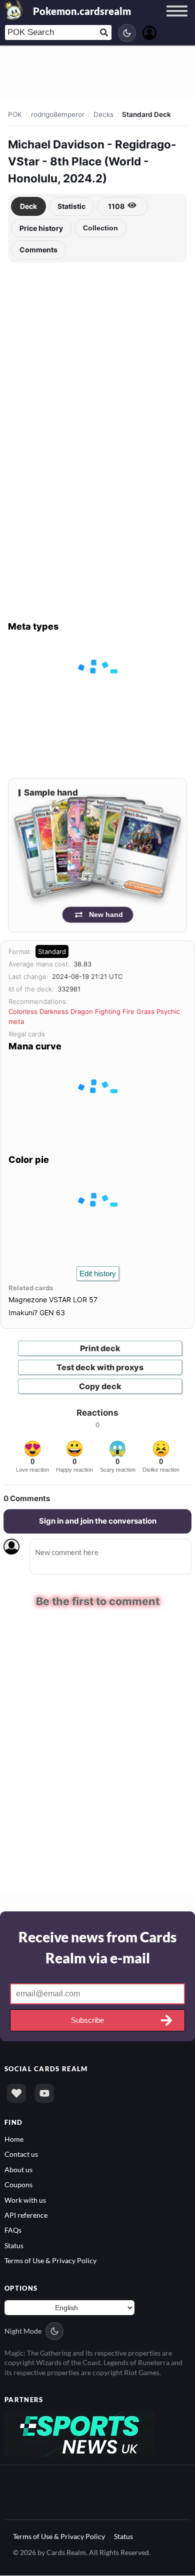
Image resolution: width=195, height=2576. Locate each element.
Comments (38, 250)
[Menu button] (177, 20)
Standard (52, 951)
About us (18, 2168)
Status (14, 2244)
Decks (103, 114)
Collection (100, 228)
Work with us (25, 2199)
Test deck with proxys (100, 1367)
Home (14, 2138)
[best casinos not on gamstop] (79, 2432)
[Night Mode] (127, 33)
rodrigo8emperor (58, 114)
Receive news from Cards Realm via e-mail (97, 1946)
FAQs (13, 2229)
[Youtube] (44, 2092)
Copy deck (100, 1386)
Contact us (21, 2153)
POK (15, 114)
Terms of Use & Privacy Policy (50, 2260)
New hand (106, 914)
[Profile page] (149, 32)
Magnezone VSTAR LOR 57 (53, 1299)
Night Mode (23, 2330)
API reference (26, 2214)
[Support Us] (16, 2092)
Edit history (98, 1274)
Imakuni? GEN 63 (37, 1312)
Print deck (100, 1348)
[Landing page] (14, 10)
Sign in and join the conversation (98, 1521)
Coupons (18, 2183)
